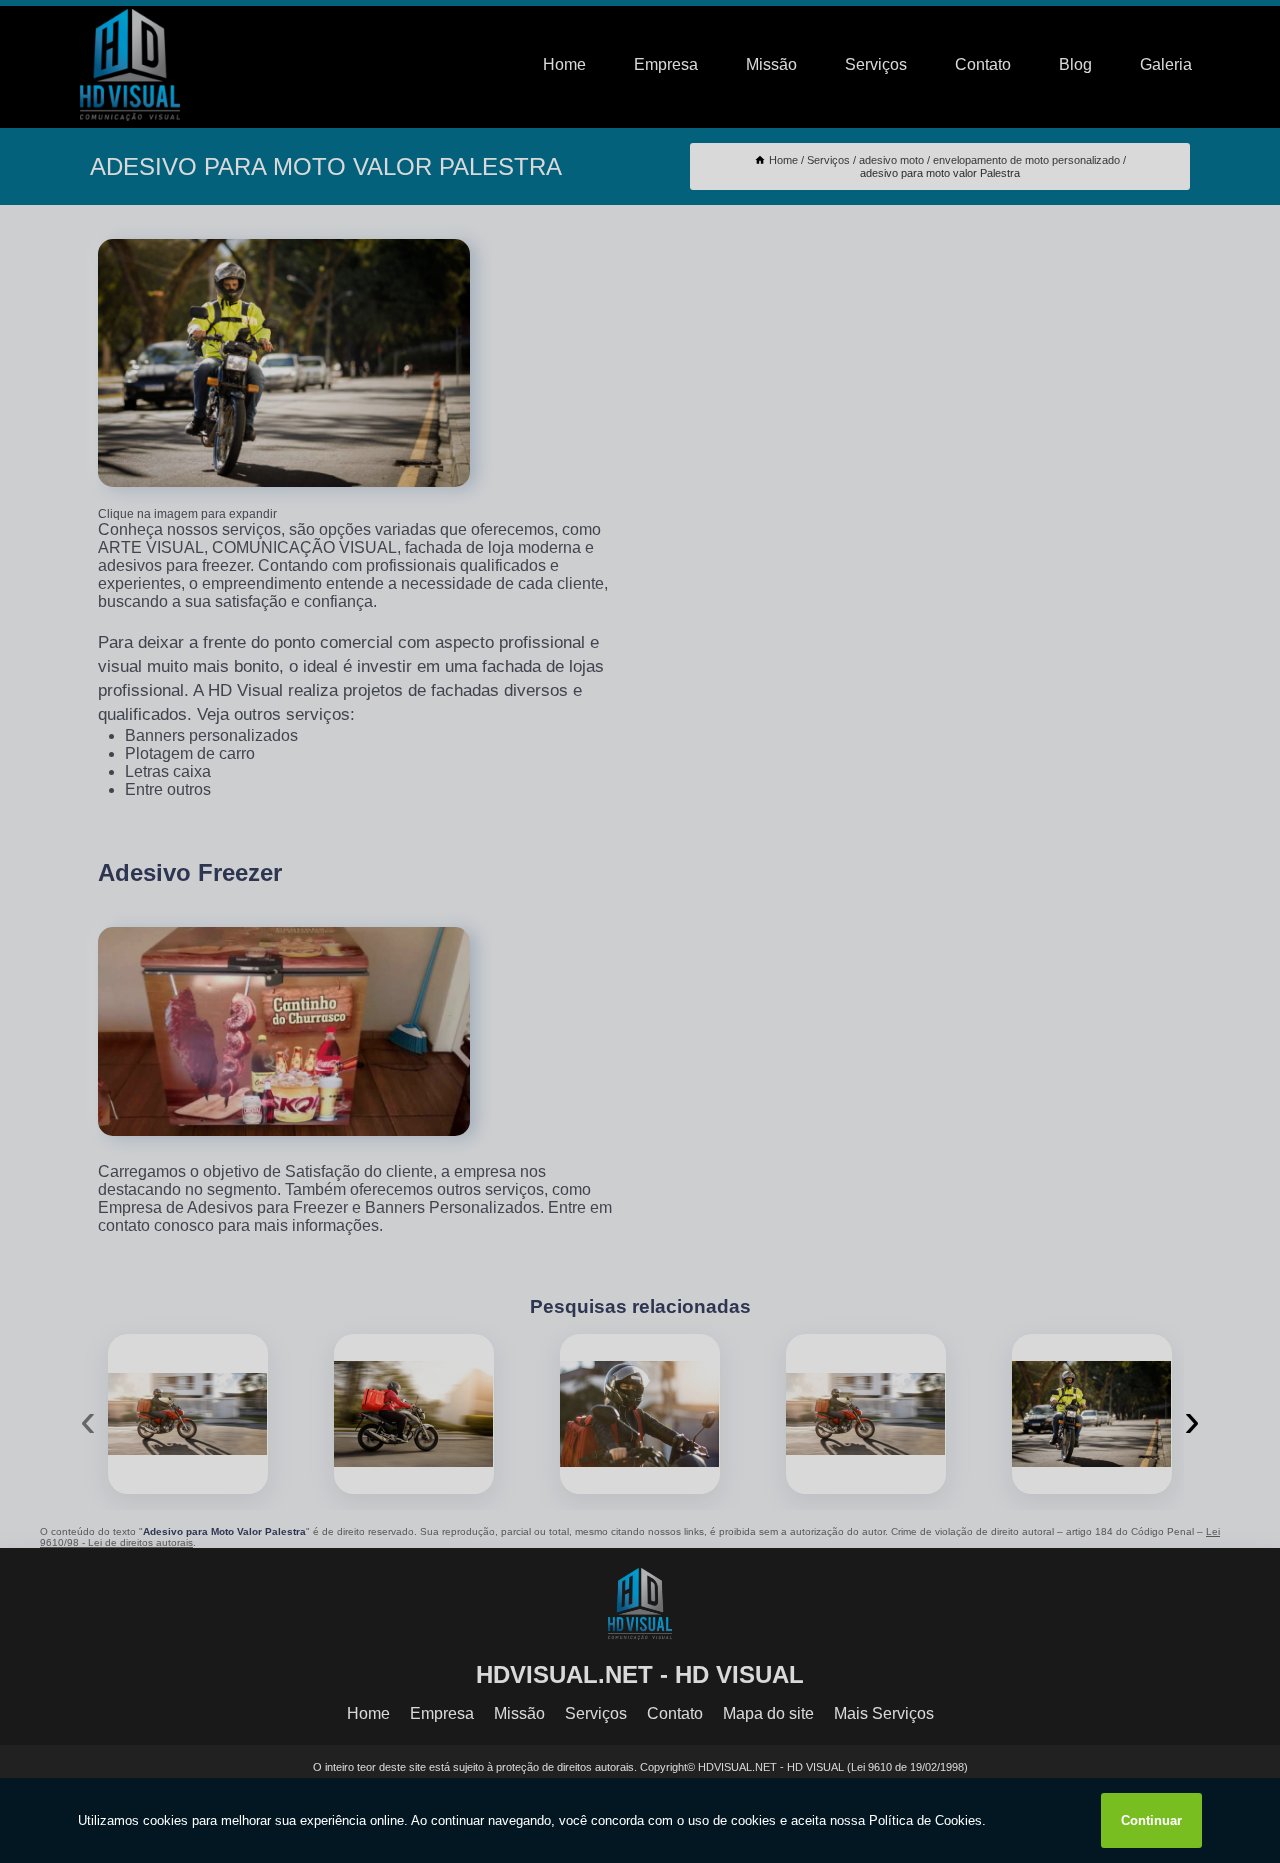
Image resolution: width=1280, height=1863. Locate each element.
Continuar (1151, 1820)
